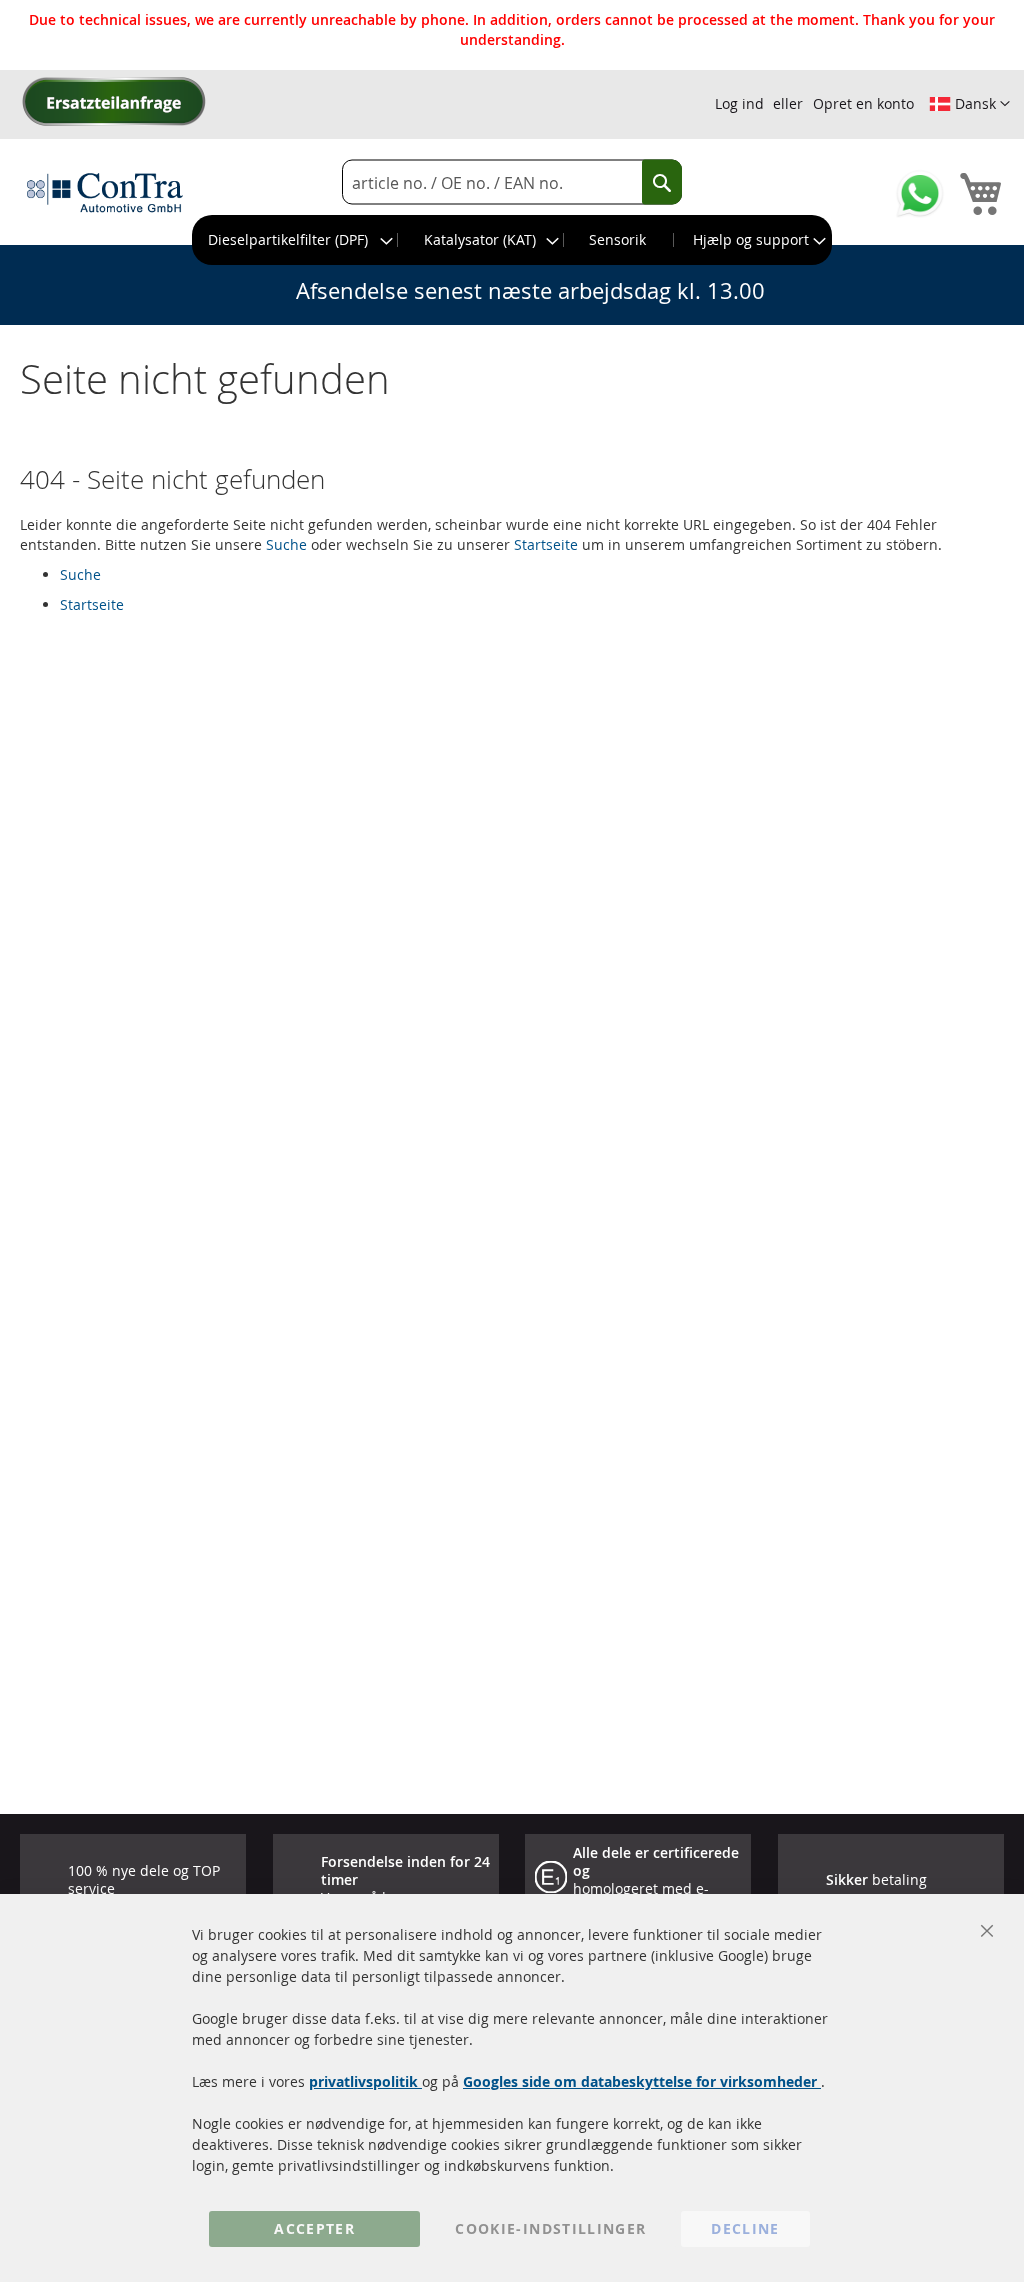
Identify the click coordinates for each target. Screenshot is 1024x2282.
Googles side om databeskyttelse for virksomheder (642, 2081)
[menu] (512, 240)
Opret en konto (863, 103)
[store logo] (105, 192)
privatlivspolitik (365, 2081)
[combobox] (512, 182)
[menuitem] (295, 240)
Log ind (739, 103)
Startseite (546, 544)
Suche (286, 544)
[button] (969, 104)
